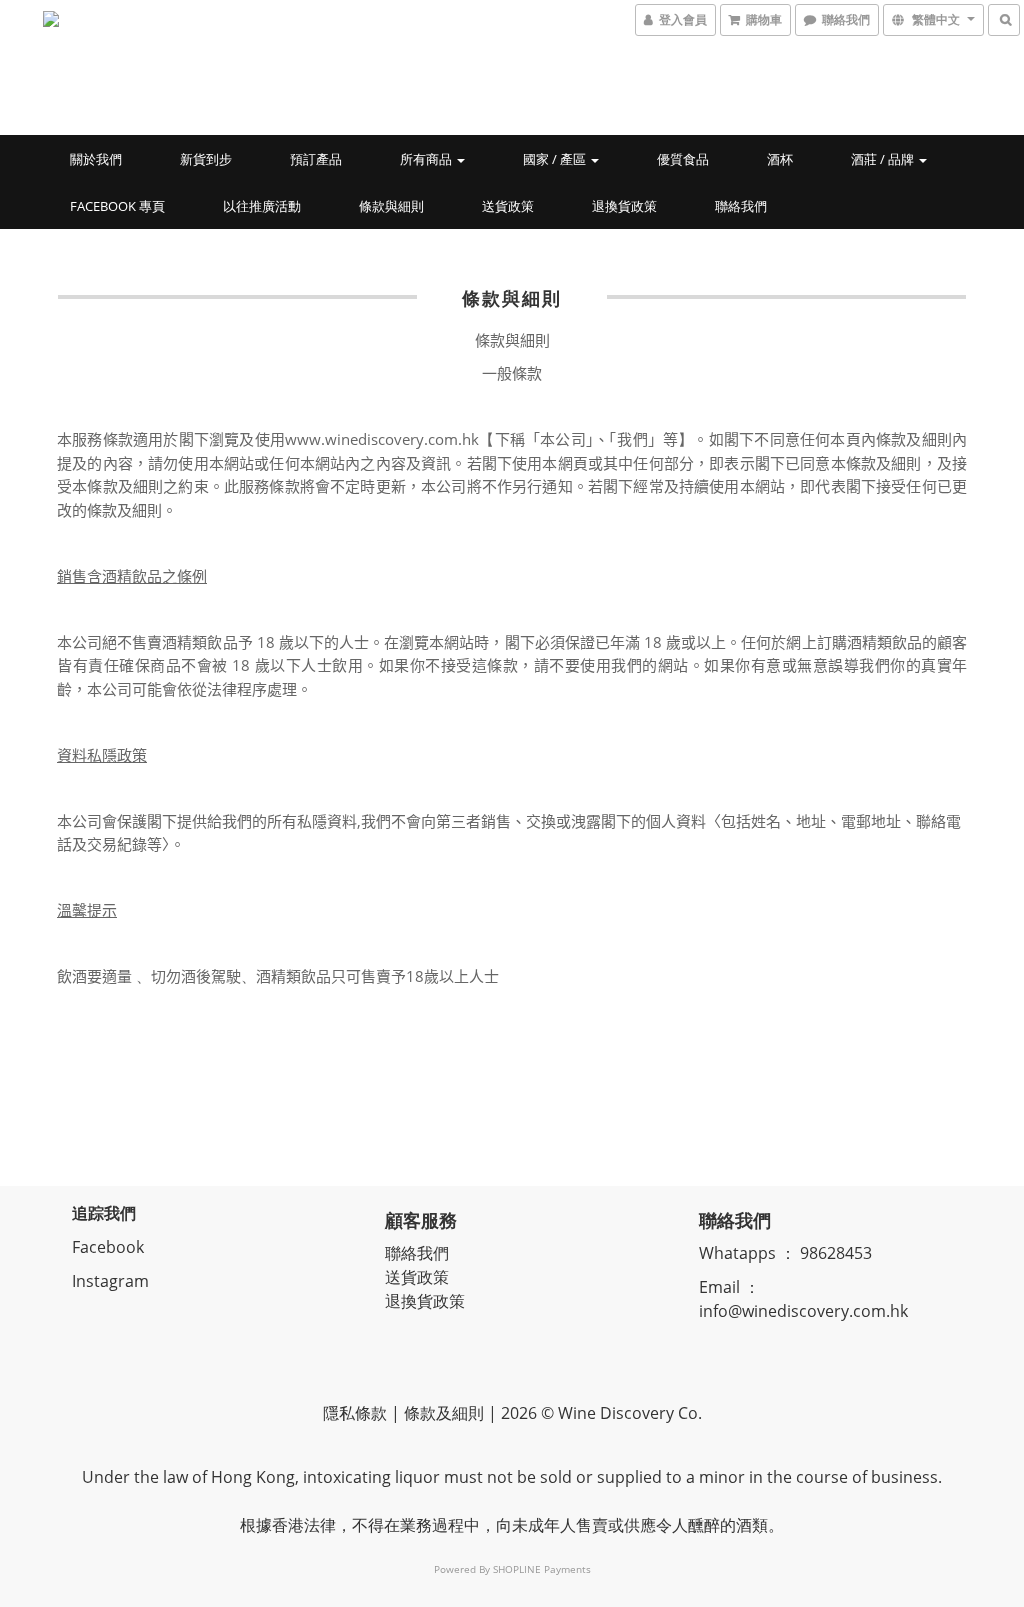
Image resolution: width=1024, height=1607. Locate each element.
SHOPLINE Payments (542, 1569)
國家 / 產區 (556, 159)
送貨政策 (508, 206)
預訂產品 (316, 159)
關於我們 (96, 159)
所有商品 (427, 159)
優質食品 (683, 159)
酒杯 (780, 159)
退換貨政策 (624, 206)
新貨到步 (206, 159)
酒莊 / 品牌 (884, 159)
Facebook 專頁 (117, 206)
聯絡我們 (741, 206)
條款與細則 (391, 206)
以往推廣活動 (262, 206)
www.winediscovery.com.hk (382, 439)
